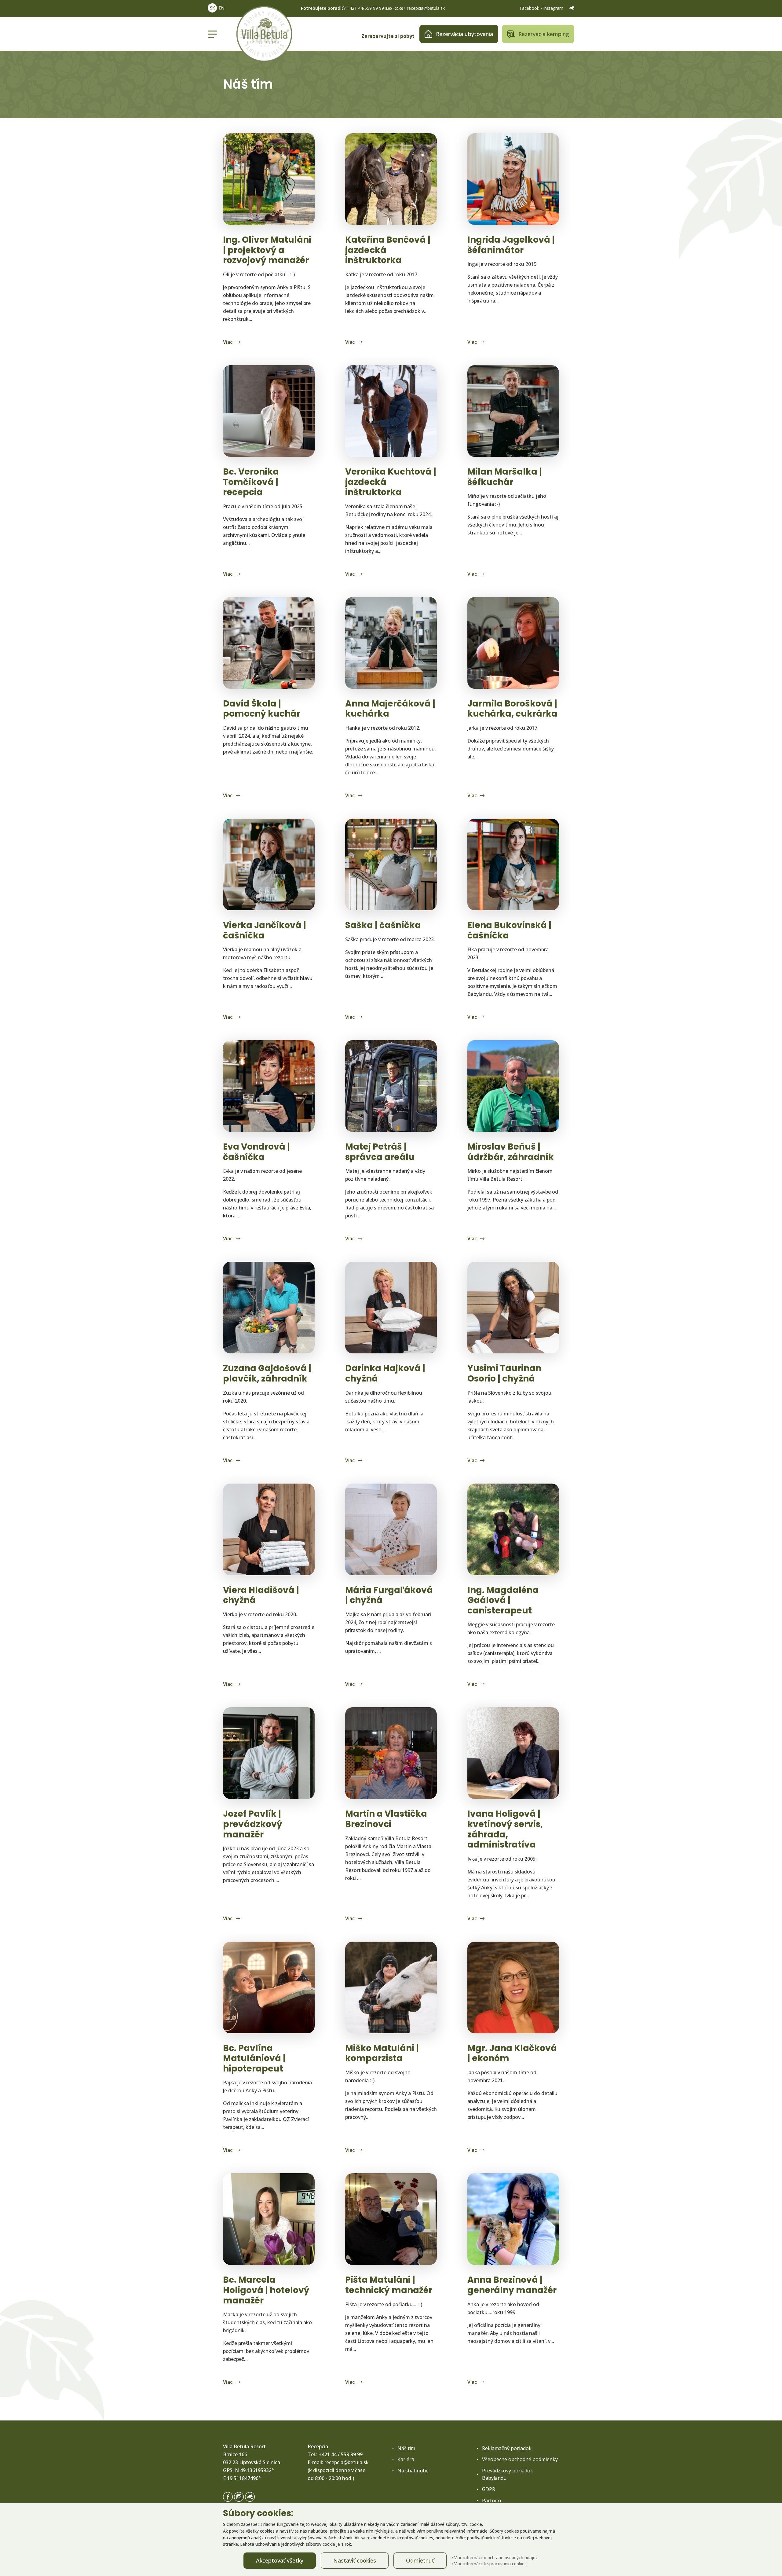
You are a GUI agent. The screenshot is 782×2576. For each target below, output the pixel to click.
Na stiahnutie (413, 2471)
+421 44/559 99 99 (365, 8)
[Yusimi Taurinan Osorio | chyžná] (513, 1308)
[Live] (572, 8)
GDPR (489, 2489)
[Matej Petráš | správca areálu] (391, 1086)
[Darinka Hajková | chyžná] (391, 1308)
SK (212, 8)
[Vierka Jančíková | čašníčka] (269, 864)
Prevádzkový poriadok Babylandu (508, 2474)
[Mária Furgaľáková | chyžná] (391, 1529)
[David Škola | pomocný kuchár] (269, 643)
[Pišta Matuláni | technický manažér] (391, 2219)
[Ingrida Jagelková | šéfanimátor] (513, 179)
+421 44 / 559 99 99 (341, 2454)
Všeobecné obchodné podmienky (520, 2459)
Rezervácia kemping (544, 34)
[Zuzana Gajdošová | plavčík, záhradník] (269, 1308)
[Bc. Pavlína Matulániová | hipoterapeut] (269, 1987)
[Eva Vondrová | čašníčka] (269, 1086)
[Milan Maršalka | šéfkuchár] (513, 411)
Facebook (530, 8)
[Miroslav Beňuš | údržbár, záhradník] (513, 1086)
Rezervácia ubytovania (464, 34)
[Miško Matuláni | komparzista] (391, 1987)
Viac (228, 342)
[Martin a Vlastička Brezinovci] (391, 1753)
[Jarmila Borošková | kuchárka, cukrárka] (513, 643)
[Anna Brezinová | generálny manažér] (513, 2219)
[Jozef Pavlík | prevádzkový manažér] (269, 1753)
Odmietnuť (420, 2560)
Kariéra (406, 2459)
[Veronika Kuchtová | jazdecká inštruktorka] (391, 411)
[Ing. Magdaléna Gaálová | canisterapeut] (513, 1529)
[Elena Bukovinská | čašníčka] (513, 864)
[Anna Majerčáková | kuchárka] (391, 643)
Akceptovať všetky (280, 2560)
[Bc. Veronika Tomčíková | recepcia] (269, 411)
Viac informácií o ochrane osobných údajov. (496, 2558)
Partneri (491, 2501)
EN (222, 8)
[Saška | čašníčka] (391, 864)
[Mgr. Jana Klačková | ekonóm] (513, 1987)
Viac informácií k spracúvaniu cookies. (490, 2564)
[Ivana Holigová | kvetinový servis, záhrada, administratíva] (513, 1753)
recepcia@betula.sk (426, 8)
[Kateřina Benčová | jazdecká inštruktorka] (391, 179)
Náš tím (406, 2448)
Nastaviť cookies (355, 2560)
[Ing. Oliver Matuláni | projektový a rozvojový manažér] (269, 179)
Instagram (554, 8)
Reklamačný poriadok (507, 2448)
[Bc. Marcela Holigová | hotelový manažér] (269, 2219)
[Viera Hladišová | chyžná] (269, 1529)
